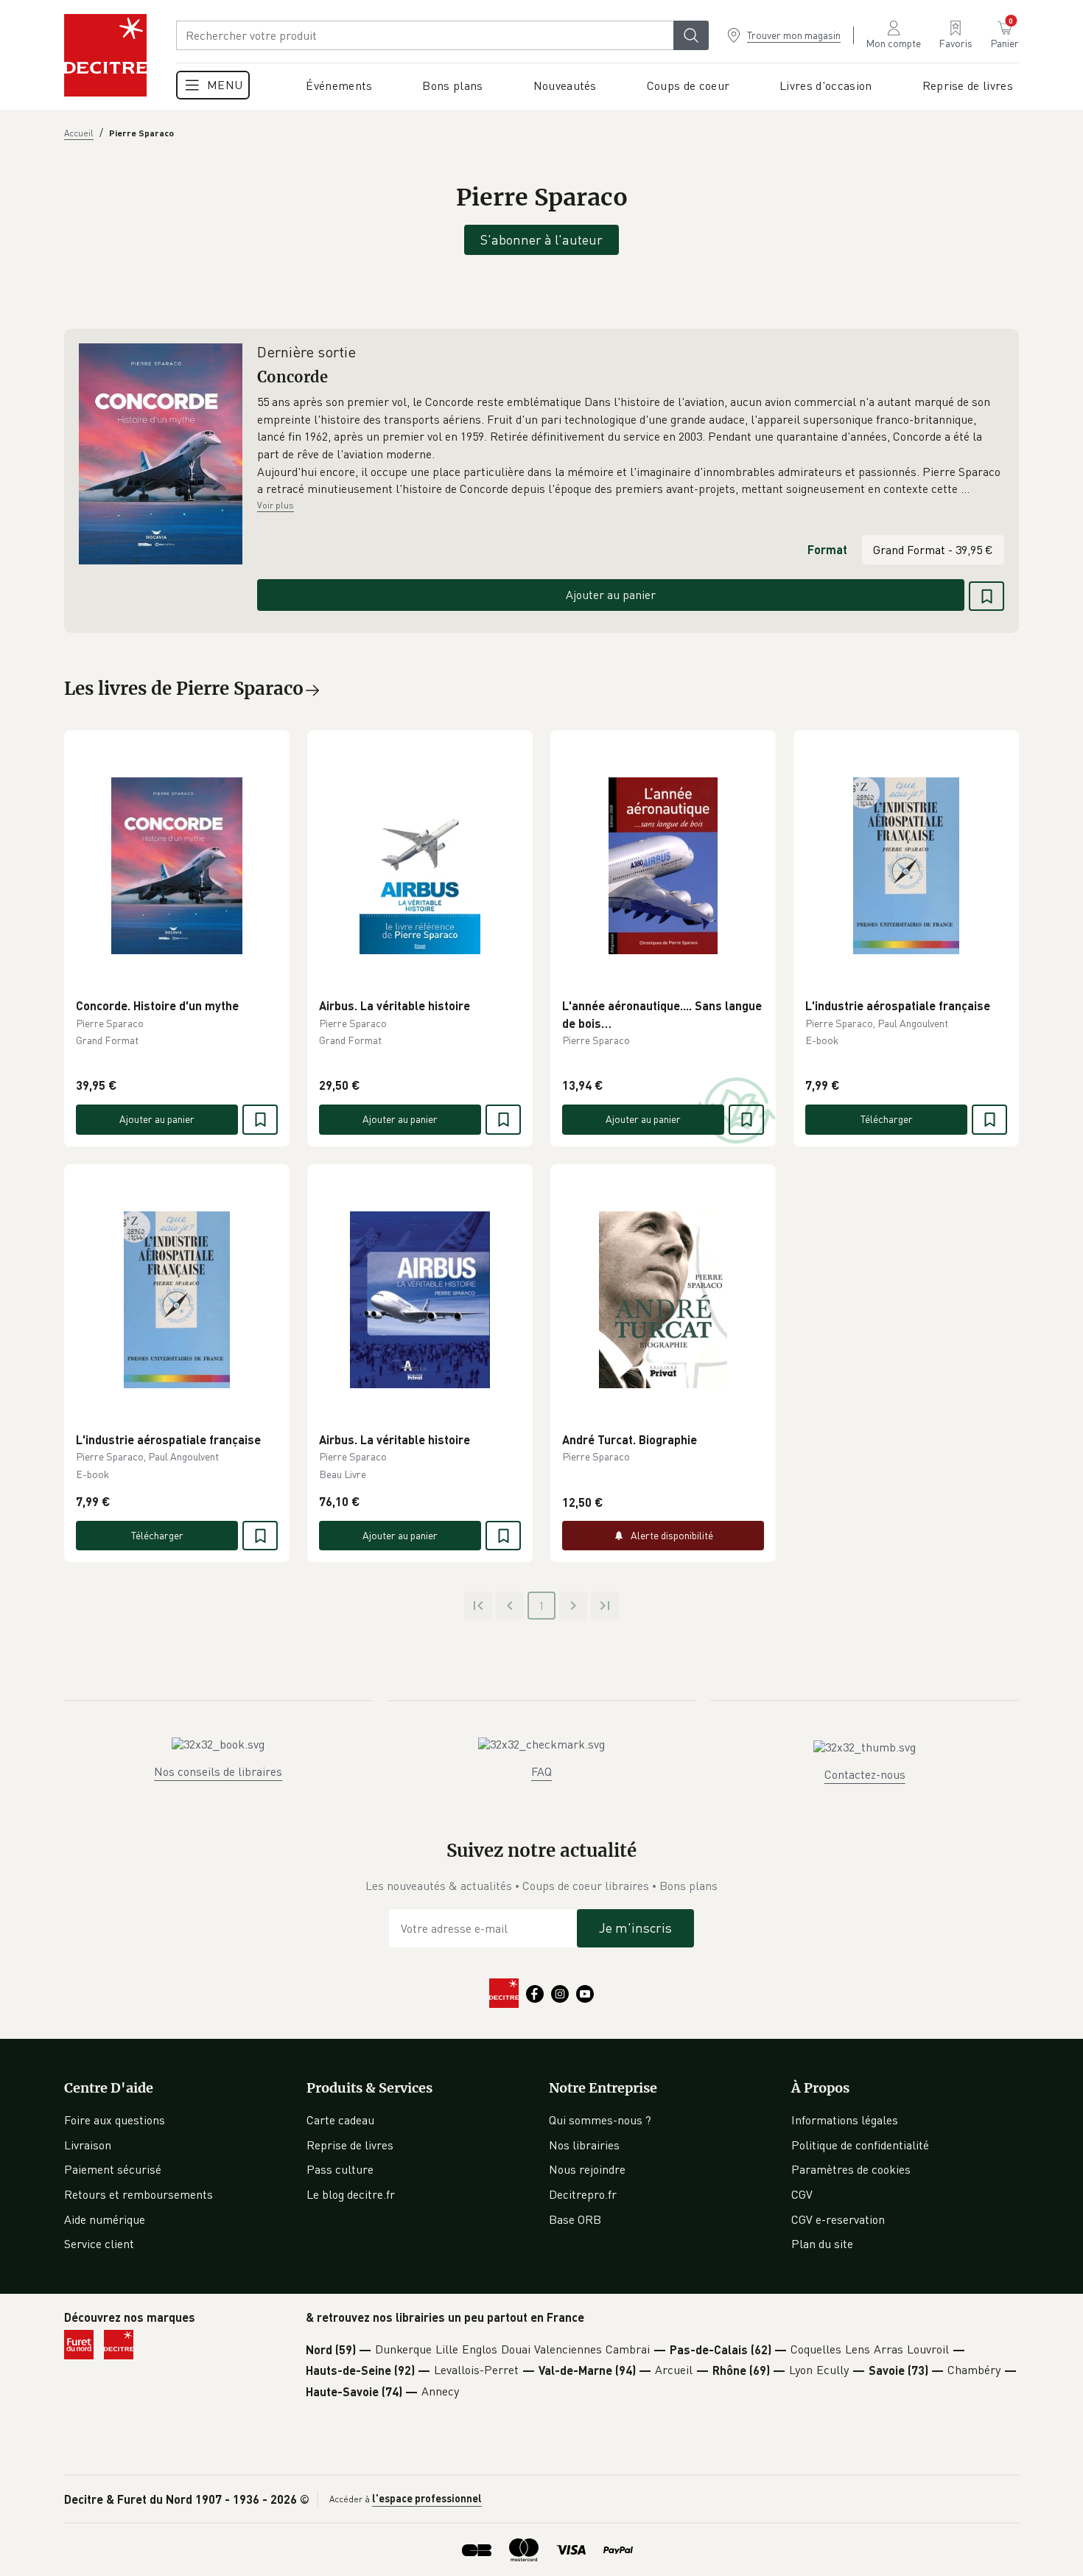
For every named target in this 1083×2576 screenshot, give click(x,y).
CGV (802, 2194)
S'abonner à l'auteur (541, 239)
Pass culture (340, 2169)
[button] (631, 446)
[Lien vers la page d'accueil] (105, 55)
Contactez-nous (865, 1774)
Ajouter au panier (611, 595)
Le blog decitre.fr (351, 2194)
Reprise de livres (350, 2145)
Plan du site (822, 2244)
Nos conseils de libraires (218, 1771)
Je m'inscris (635, 1928)
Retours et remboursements (139, 2194)
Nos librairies (584, 2145)
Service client (99, 2244)
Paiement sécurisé (113, 2169)
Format (827, 549)
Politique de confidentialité (860, 2145)
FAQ (541, 1771)
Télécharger (887, 1119)
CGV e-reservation (838, 2219)
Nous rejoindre (587, 2169)
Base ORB (575, 2219)
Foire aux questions (115, 2120)
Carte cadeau (340, 2120)
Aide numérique (105, 2219)
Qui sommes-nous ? (600, 2120)
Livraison (88, 2145)
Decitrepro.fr (583, 2194)
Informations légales (845, 2120)
